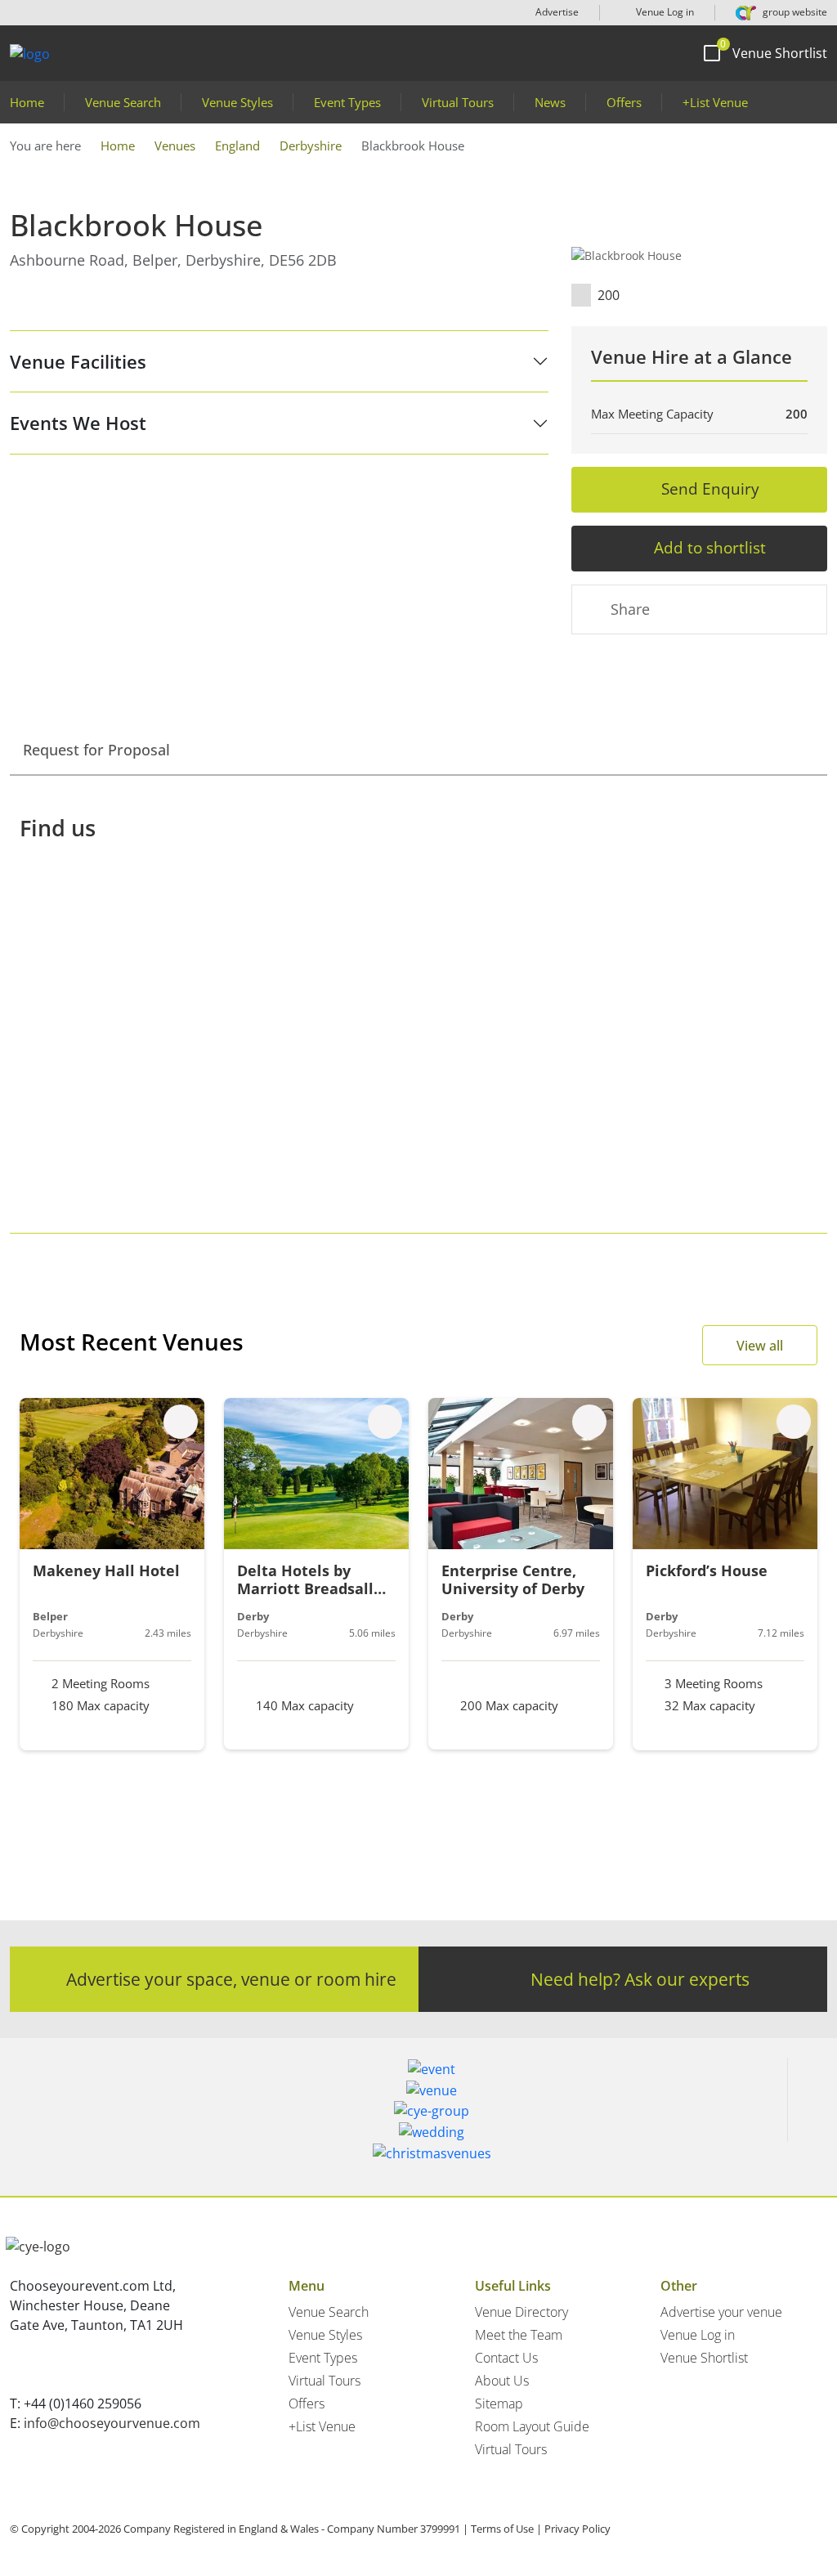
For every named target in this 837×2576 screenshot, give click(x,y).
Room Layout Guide (532, 2426)
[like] (181, 1422)
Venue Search (123, 102)
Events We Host (78, 423)
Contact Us (506, 2358)
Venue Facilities (78, 361)
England (237, 146)
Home (27, 102)
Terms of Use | (506, 2529)
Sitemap (499, 2404)
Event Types (347, 102)
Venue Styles (237, 102)
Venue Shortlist (704, 2358)
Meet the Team (519, 2335)
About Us (502, 2381)
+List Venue (715, 102)
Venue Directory (521, 2312)
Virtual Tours (458, 102)
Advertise (557, 12)
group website (794, 12)
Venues (175, 146)
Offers (624, 102)
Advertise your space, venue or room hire (231, 1979)
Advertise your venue (721, 2312)
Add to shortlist (710, 547)
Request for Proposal (96, 750)
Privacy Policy (577, 2529)
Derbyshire (311, 146)
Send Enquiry (710, 488)
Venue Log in (664, 12)
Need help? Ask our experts (640, 1979)
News (550, 102)
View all (760, 1346)
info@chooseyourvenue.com (112, 2423)
